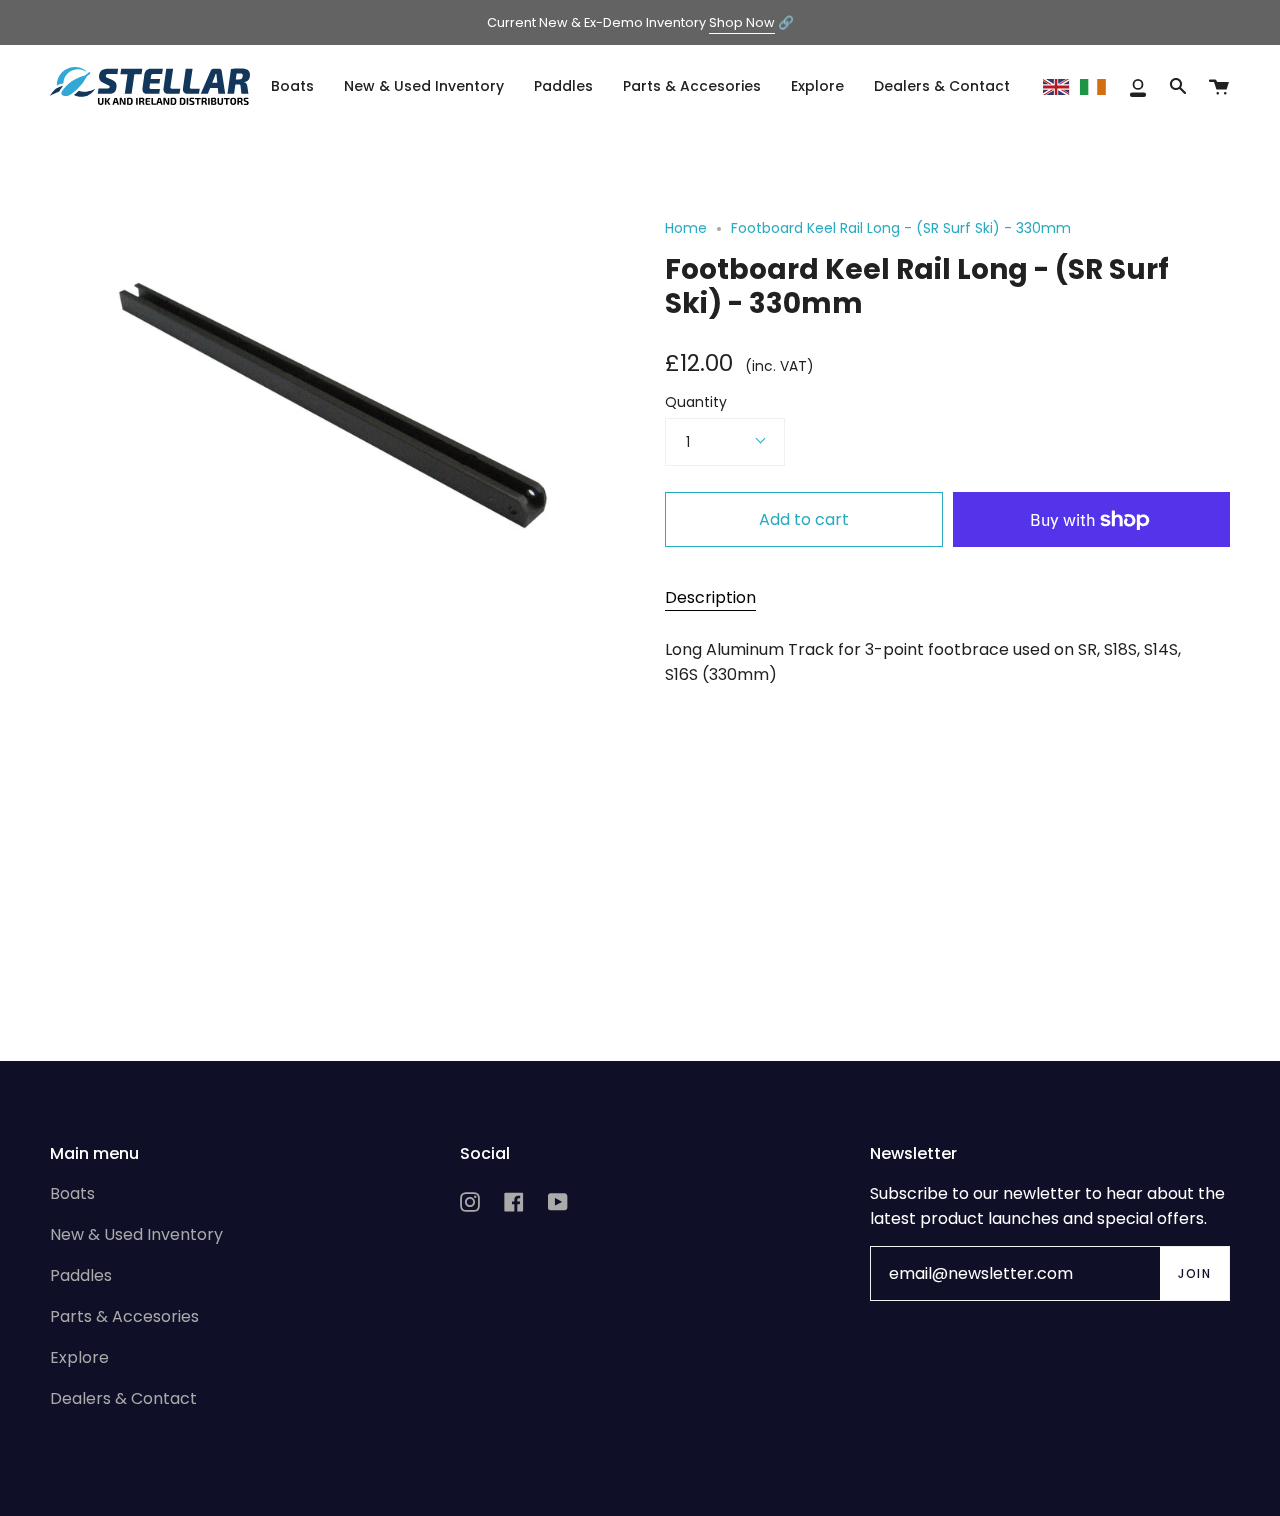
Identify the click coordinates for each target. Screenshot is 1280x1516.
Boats (72, 1193)
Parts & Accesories (124, 1316)
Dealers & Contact (123, 1398)
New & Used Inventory (136, 1234)
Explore (79, 1357)
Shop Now (742, 22)
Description (710, 597)
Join (1194, 1273)
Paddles (81, 1275)
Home (686, 228)
